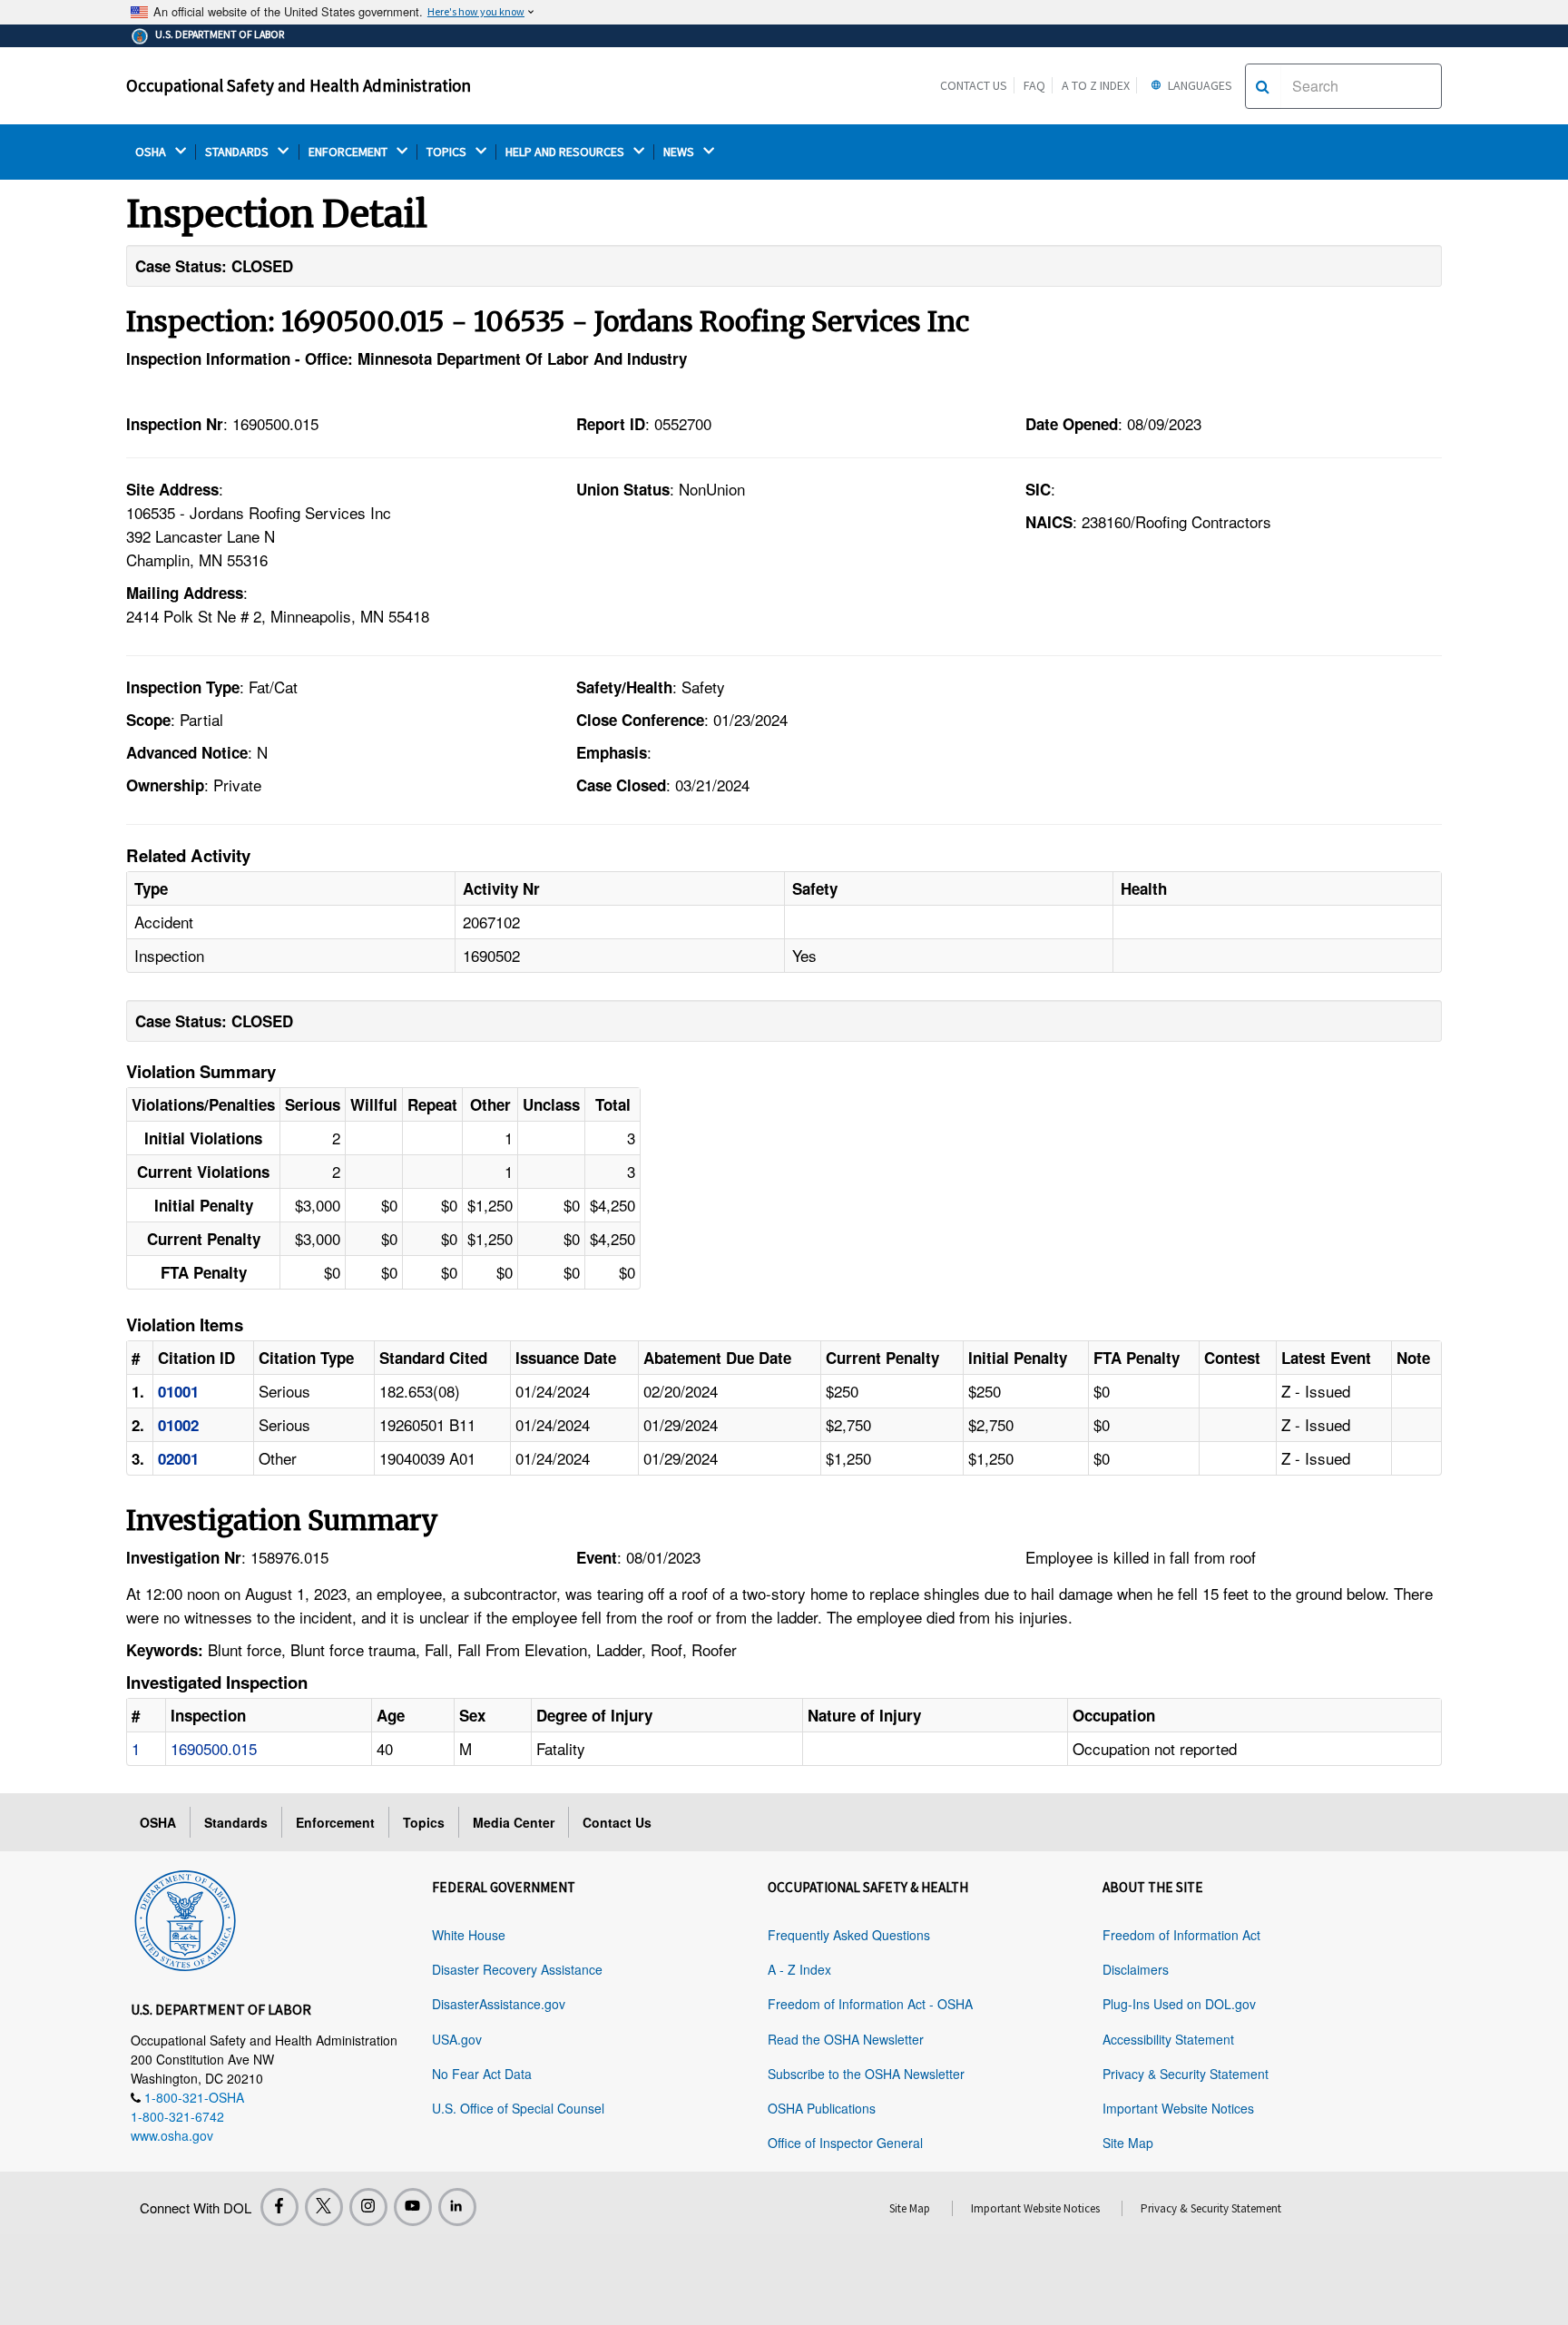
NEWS (680, 152)
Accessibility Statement (1168, 2039)
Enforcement (335, 1822)
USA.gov (457, 2039)
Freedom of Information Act (1181, 1935)
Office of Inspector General (845, 2143)
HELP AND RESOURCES (566, 152)
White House (469, 1935)
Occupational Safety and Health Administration (299, 85)
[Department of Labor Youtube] (413, 2207)
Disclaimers (1136, 1969)
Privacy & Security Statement (1186, 2074)
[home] (185, 1918)
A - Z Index (799, 1969)
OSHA (152, 152)
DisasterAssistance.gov (499, 2004)
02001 (178, 1458)
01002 (178, 1425)
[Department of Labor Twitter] (324, 2207)
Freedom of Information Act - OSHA (870, 2004)
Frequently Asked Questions (849, 1935)
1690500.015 (214, 1748)
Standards (236, 1822)
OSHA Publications (822, 2108)
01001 (178, 1391)
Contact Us (974, 85)
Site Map (1128, 2143)
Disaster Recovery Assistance (517, 1969)
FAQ (1034, 85)
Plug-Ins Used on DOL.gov (1179, 2004)
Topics (424, 1822)
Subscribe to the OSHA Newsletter (866, 2074)
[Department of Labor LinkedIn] (457, 2207)
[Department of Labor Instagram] (368, 2207)
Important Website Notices (1178, 2108)
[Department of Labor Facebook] (279, 2207)
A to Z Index (1096, 85)
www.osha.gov (172, 2135)
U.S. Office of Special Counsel (518, 2108)
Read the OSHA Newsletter (846, 2039)
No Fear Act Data (482, 2074)
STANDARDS (238, 152)
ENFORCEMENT (349, 152)
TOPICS (448, 152)
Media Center (514, 1822)
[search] (1263, 86)
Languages (1199, 85)
